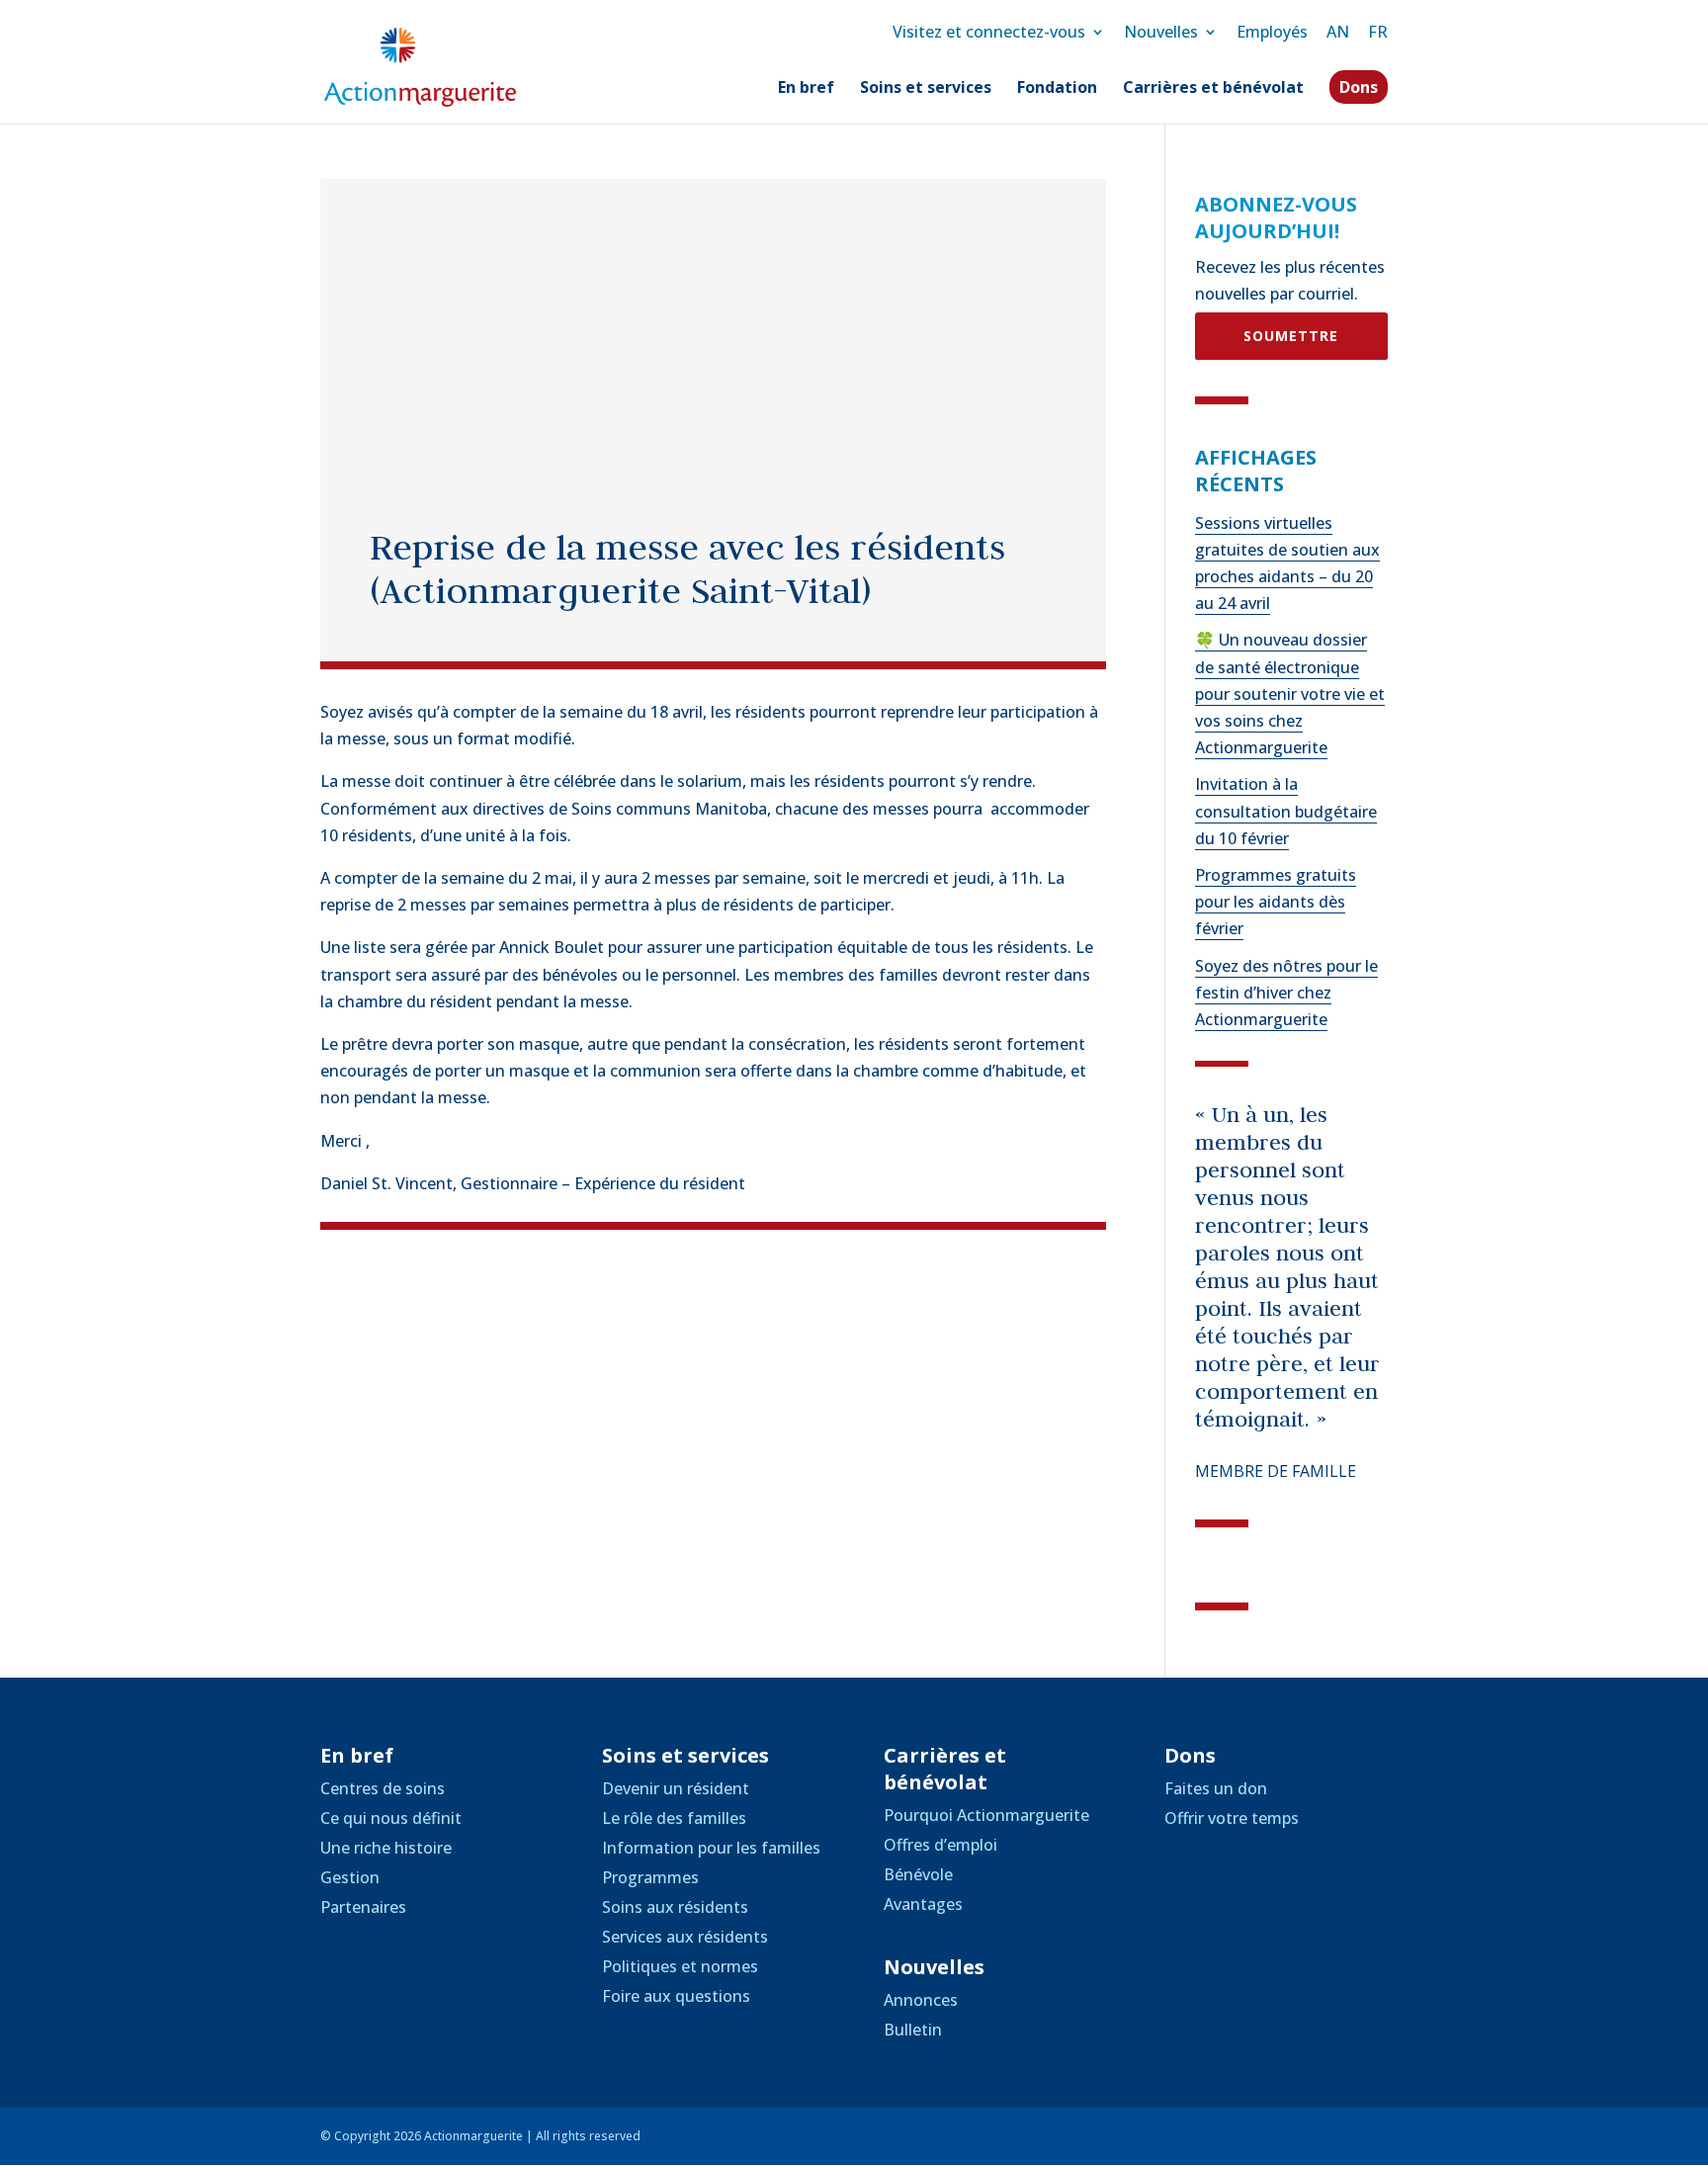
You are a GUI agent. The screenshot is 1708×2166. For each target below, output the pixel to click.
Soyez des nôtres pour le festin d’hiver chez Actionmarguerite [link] (1286, 993)
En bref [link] (806, 89)
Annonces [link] (921, 2000)
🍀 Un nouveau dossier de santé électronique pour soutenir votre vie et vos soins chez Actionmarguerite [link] (1290, 693)
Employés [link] (1272, 32)
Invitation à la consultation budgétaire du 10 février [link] (1286, 811)
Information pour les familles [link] (711, 1848)
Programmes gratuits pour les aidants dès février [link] (1276, 902)
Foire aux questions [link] (676, 1996)
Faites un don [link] (1216, 1788)
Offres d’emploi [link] (940, 1845)
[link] (420, 65)
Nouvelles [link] (1161, 32)
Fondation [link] (1057, 89)
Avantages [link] (923, 1904)
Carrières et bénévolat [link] (1213, 89)
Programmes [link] (650, 1877)
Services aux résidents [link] (685, 1937)
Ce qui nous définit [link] (391, 1818)
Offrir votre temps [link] (1232, 1818)
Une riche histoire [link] (386, 1848)
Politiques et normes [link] (680, 1966)
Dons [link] (1359, 87)
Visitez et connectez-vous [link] (989, 32)
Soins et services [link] (926, 89)
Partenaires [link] (363, 1907)
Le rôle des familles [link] (674, 1818)
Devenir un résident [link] (676, 1788)
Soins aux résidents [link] (675, 1907)
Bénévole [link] (918, 1874)
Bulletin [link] (913, 2030)
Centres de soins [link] (383, 1788)
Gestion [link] (350, 1877)
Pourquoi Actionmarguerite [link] (986, 1815)
